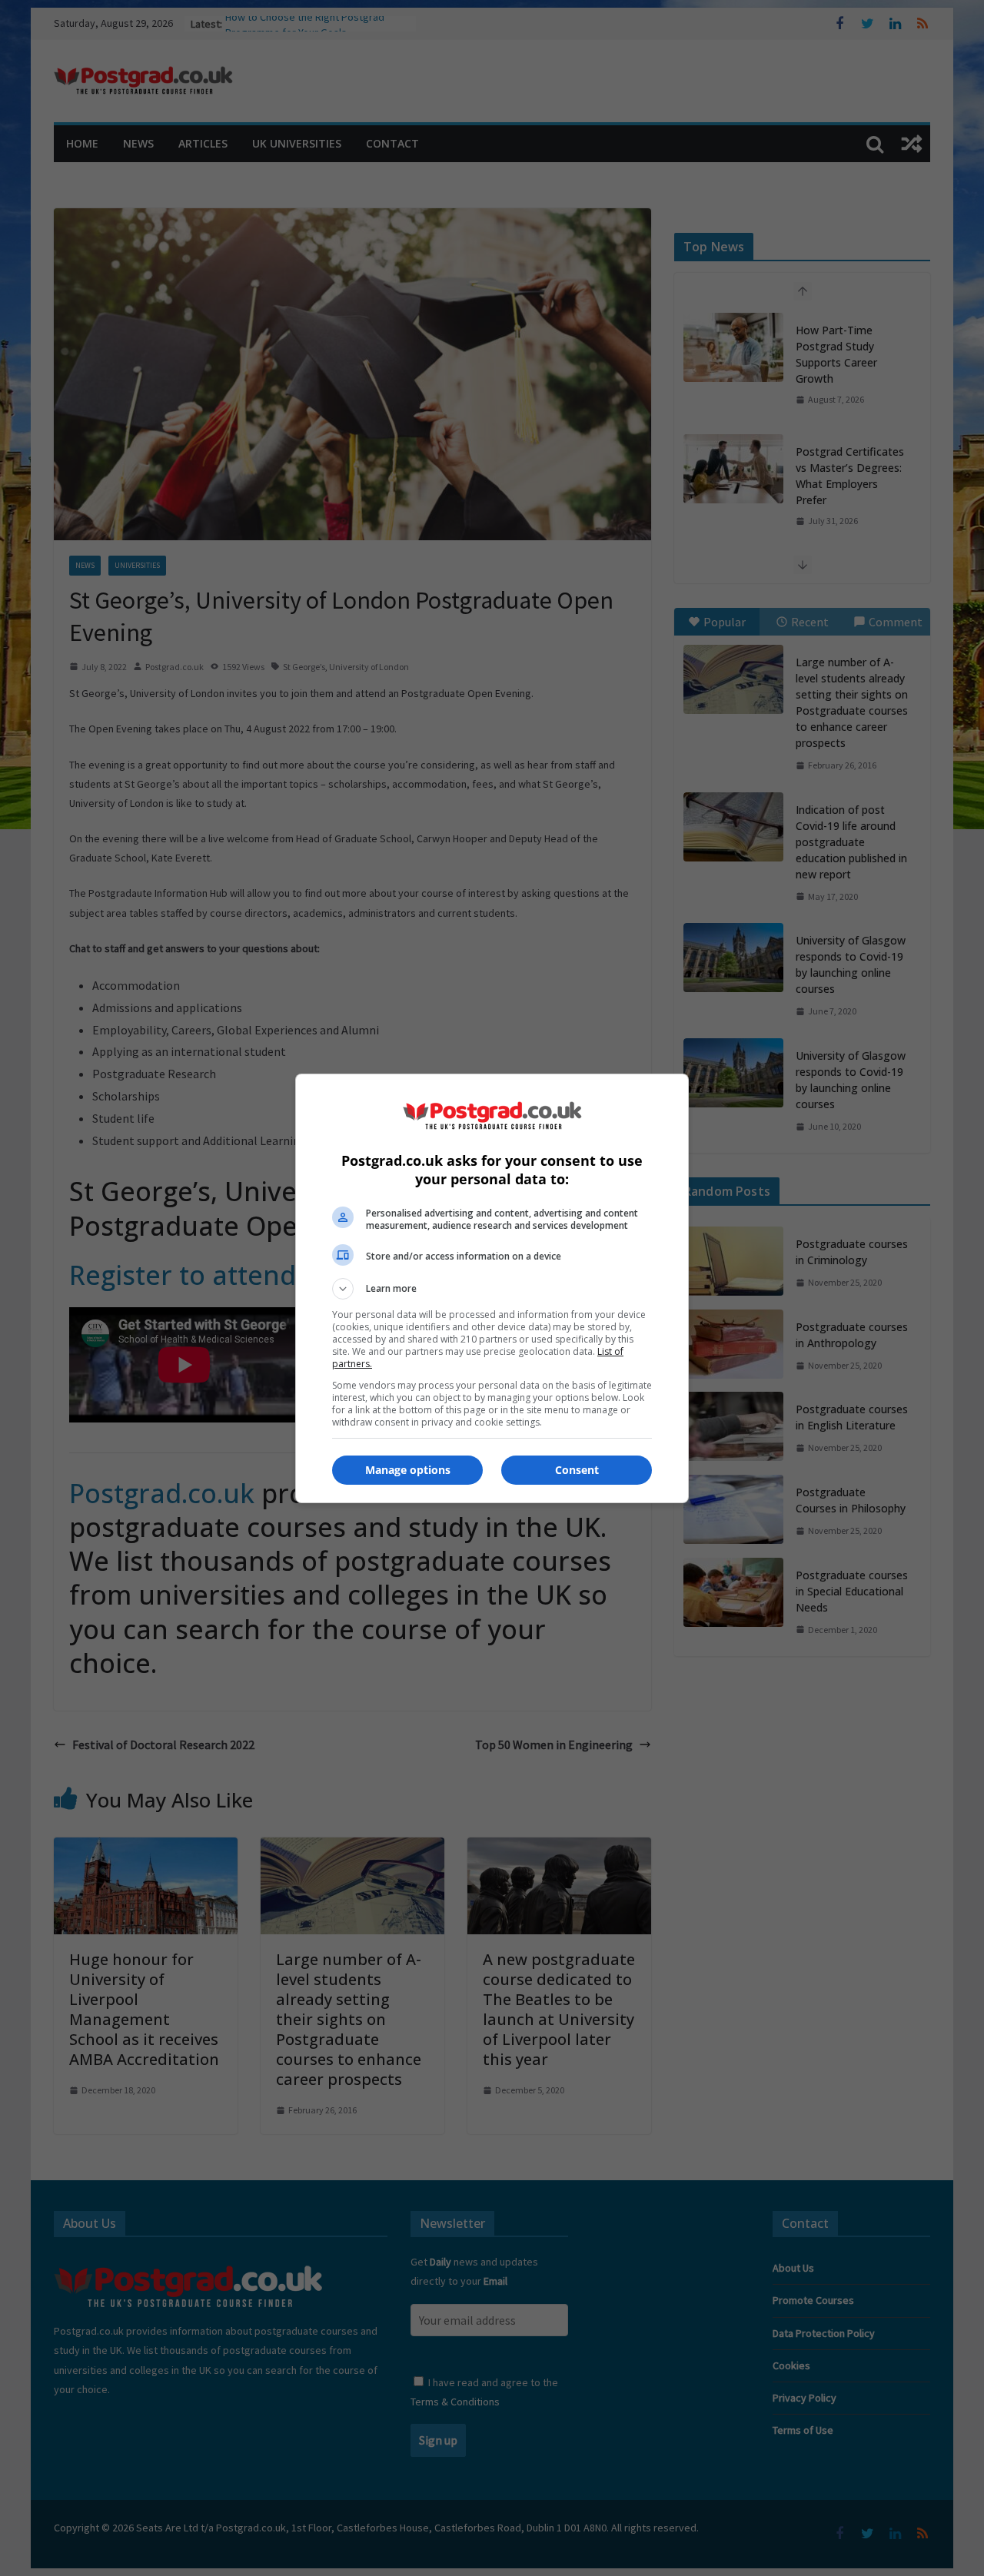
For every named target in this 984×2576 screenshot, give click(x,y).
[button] (492, 1289)
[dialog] (492, 1288)
